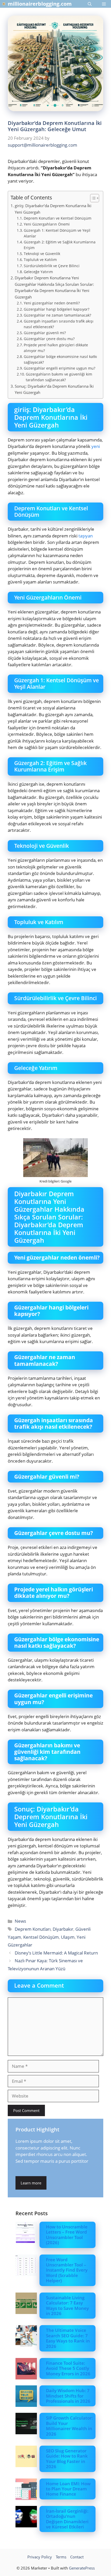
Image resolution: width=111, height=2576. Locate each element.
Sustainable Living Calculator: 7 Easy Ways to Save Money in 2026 (67, 2305)
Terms (61, 2557)
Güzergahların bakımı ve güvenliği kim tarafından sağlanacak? (59, 377)
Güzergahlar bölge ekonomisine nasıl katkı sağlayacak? (60, 359)
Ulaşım (68, 1937)
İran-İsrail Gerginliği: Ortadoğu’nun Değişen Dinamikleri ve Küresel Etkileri (67, 2519)
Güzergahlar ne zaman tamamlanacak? (57, 315)
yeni (96, 446)
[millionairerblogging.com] (4, 4)
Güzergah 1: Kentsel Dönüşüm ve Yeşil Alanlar (57, 233)
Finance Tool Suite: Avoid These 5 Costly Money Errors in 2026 (68, 2368)
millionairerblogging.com (40, 4)
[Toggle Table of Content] (92, 198)
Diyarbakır (63, 1929)
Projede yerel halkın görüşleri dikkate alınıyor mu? (56, 348)
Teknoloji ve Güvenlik (42, 254)
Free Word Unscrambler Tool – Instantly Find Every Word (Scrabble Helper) (67, 2270)
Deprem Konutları (33, 1929)
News (20, 1921)
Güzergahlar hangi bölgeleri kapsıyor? (57, 309)
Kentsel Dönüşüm (41, 1937)
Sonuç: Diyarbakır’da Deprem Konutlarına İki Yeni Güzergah (54, 389)
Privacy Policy (40, 2557)
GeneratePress (82, 2568)
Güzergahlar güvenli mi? (45, 333)
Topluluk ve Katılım (40, 260)
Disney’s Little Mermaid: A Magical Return (56, 1953)
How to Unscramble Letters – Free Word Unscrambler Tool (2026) (67, 2235)
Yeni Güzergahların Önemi (47, 224)
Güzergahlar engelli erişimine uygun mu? (60, 368)
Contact (77, 2557)
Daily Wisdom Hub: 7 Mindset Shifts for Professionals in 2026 (68, 2396)
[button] (90, 4)
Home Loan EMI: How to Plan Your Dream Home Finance (68, 2489)
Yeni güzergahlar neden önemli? (52, 303)
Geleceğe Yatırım (38, 272)
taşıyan (86, 536)
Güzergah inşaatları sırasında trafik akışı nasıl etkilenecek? (59, 324)
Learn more (31, 2183)
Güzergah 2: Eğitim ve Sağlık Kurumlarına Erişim (60, 245)
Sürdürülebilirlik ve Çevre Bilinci (52, 266)
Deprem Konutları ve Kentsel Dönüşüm (58, 218)
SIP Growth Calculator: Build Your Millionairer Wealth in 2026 (69, 2426)
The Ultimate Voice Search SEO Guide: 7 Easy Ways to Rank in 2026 (68, 2338)
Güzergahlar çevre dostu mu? (49, 339)
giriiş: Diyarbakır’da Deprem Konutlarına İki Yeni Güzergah (53, 209)
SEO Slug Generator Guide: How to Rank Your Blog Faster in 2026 (67, 2459)
